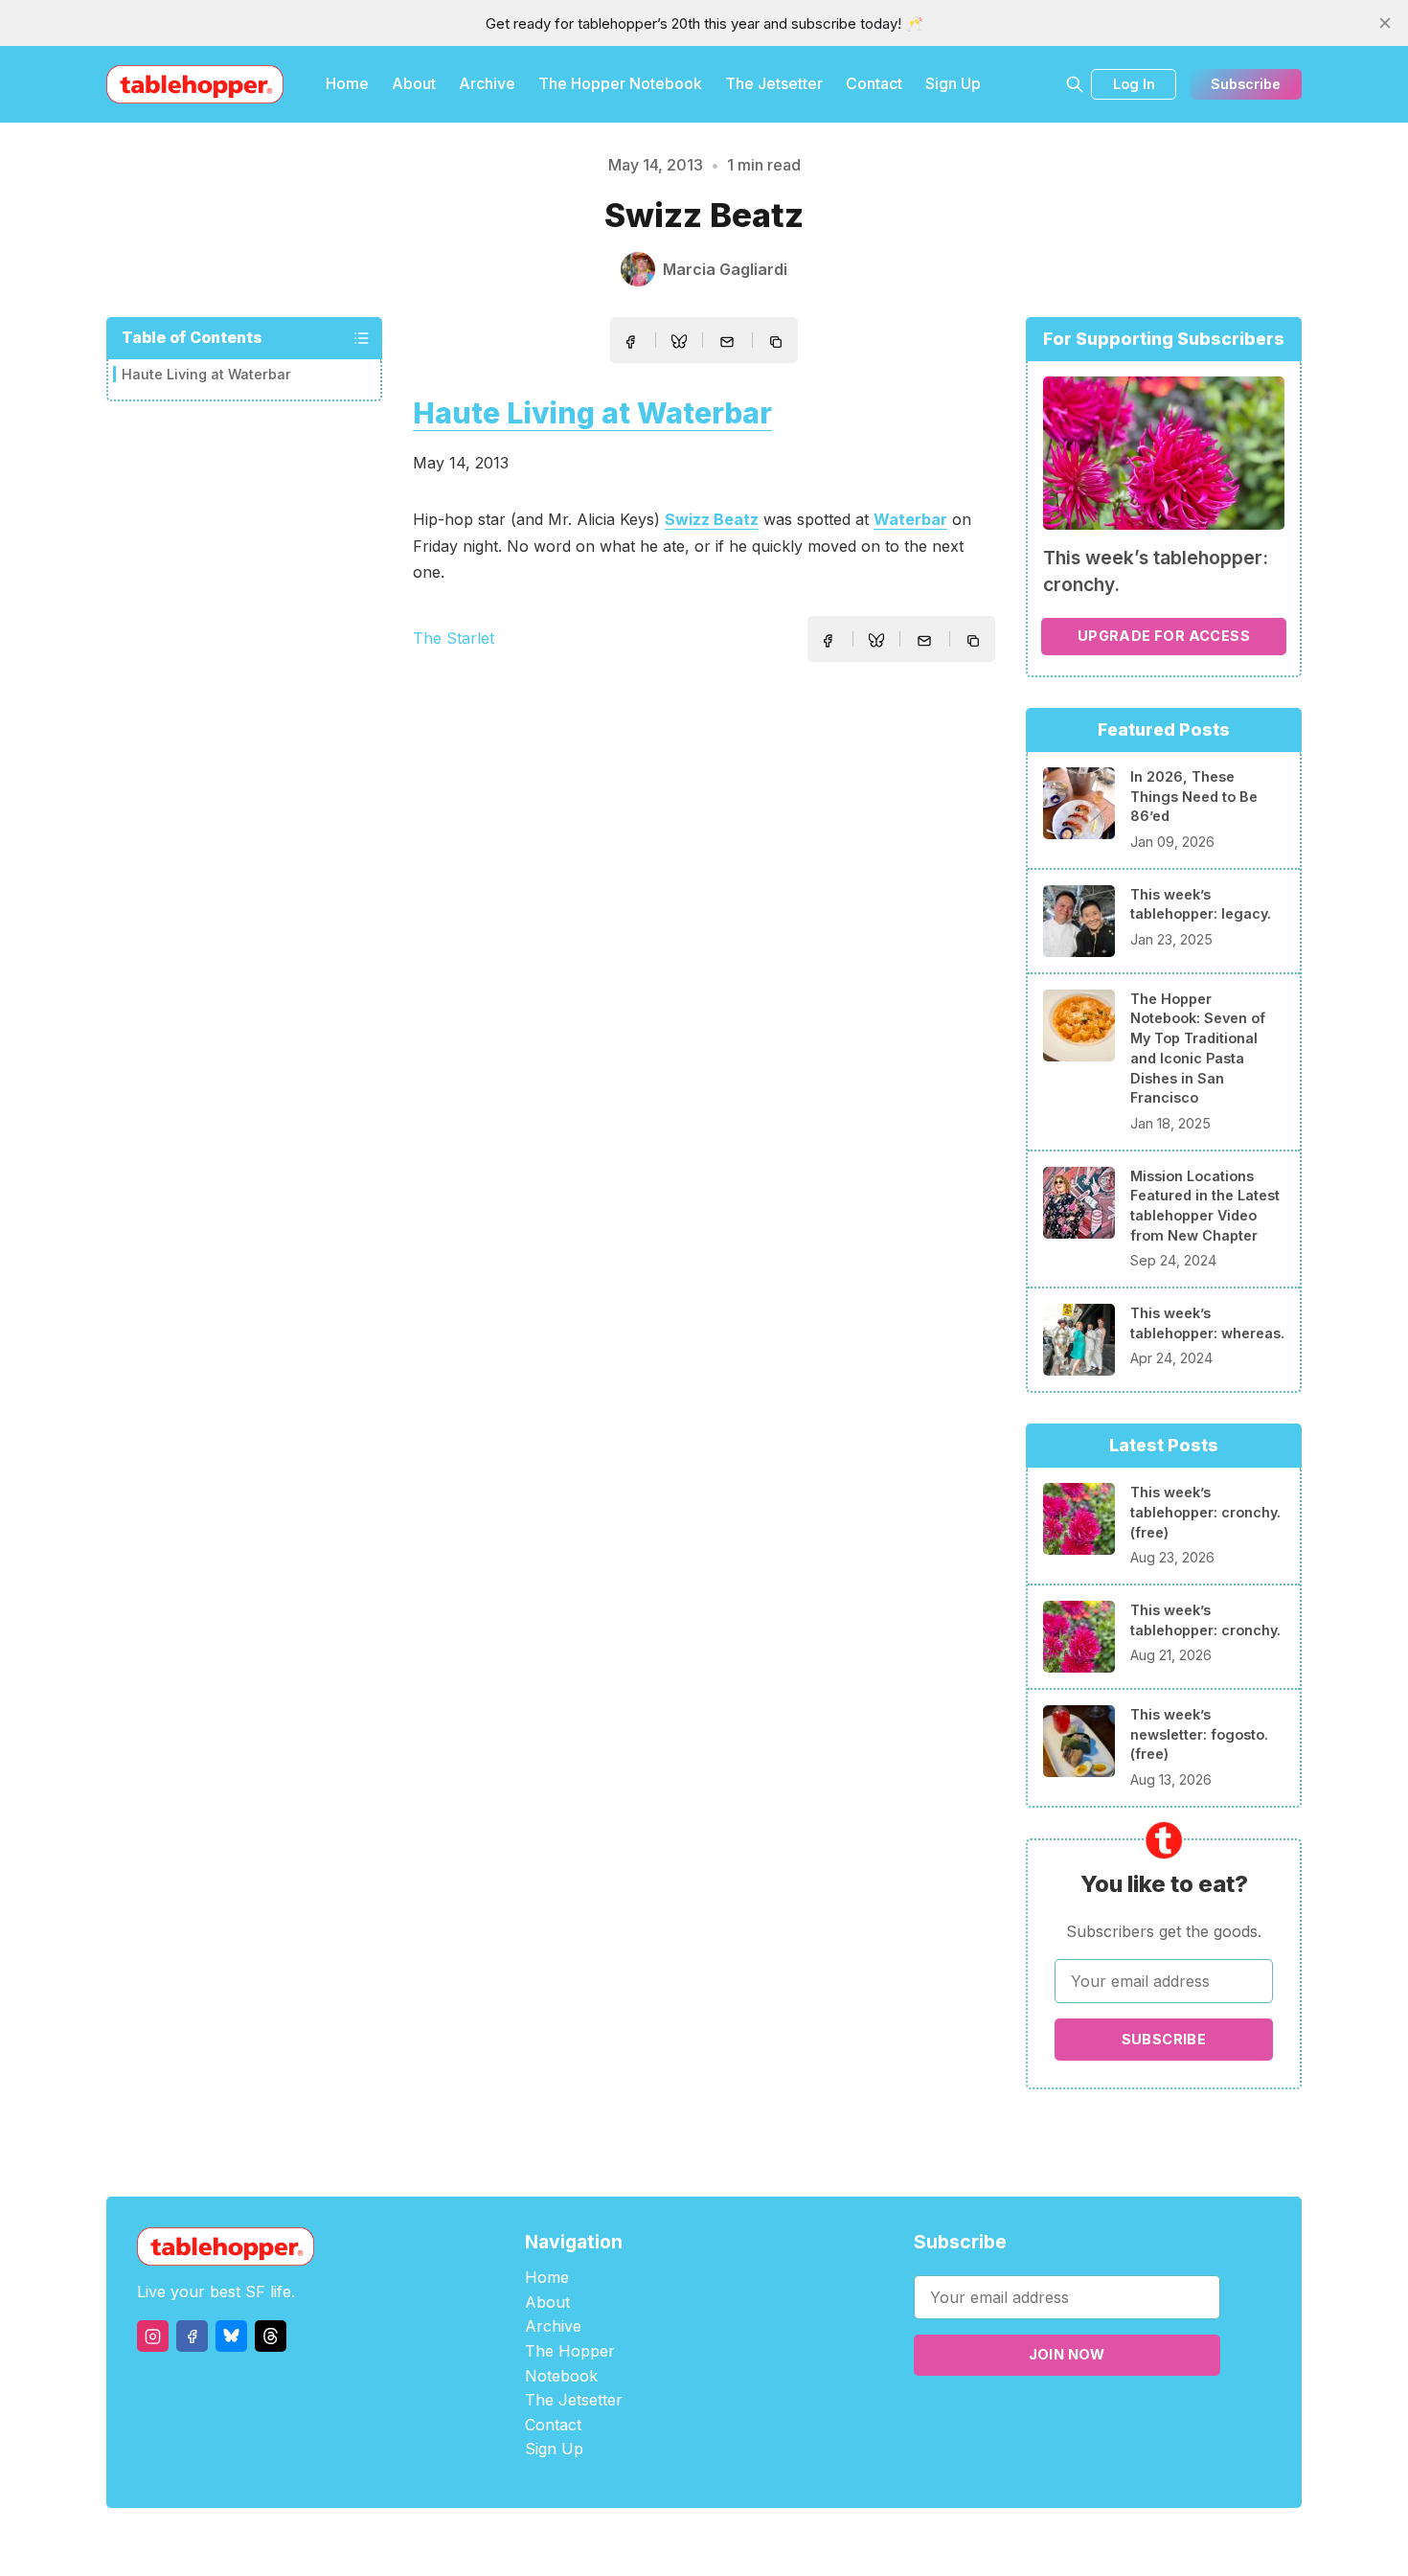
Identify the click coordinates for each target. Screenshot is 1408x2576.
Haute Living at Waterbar (206, 375)
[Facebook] (192, 2336)
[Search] (1075, 84)
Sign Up (953, 83)
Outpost (806, 2542)
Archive (487, 83)
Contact (874, 83)
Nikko (886, 2542)
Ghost (752, 2542)
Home (347, 83)
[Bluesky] (231, 2336)
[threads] (271, 2336)
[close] (1385, 23)
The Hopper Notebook (620, 83)
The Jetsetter (774, 83)
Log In (1134, 84)
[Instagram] (153, 2336)
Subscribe (1246, 84)
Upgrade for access (1164, 636)
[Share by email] (727, 342)
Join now (1067, 2354)
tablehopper (589, 2542)
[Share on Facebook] (630, 342)
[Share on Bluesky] (679, 344)
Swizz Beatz (712, 519)
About (414, 83)
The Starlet (454, 638)
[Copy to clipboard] (778, 344)
